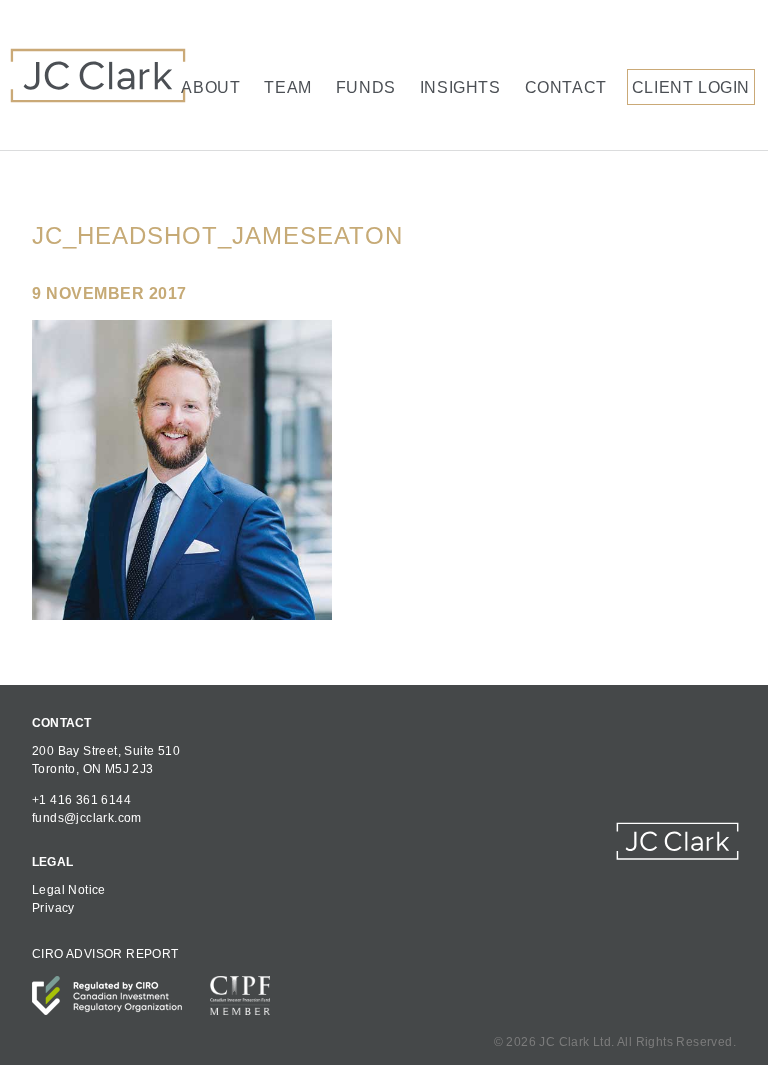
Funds (366, 87)
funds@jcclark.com (87, 818)
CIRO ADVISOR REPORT (105, 954)
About (210, 87)
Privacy (53, 908)
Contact (566, 87)
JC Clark (98, 75)
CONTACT (61, 723)
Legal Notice (69, 890)
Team (287, 87)
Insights (460, 87)
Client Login (691, 87)
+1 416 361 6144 (81, 800)
